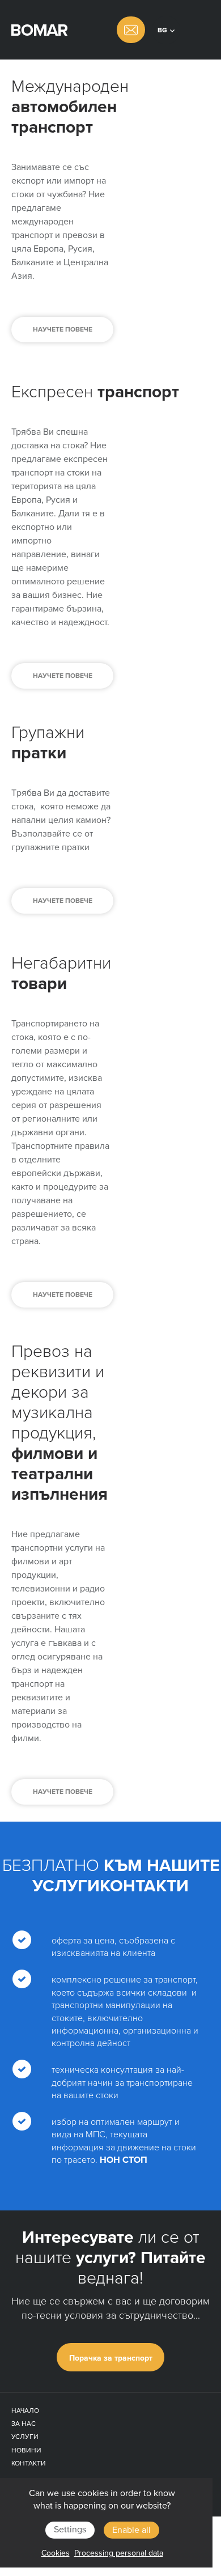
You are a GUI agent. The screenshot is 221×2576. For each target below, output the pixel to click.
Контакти (29, 2463)
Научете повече (63, 329)
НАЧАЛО (25, 2411)
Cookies (56, 2553)
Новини (26, 2450)
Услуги (25, 2437)
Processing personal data (119, 2553)
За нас (24, 2424)
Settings (70, 2530)
